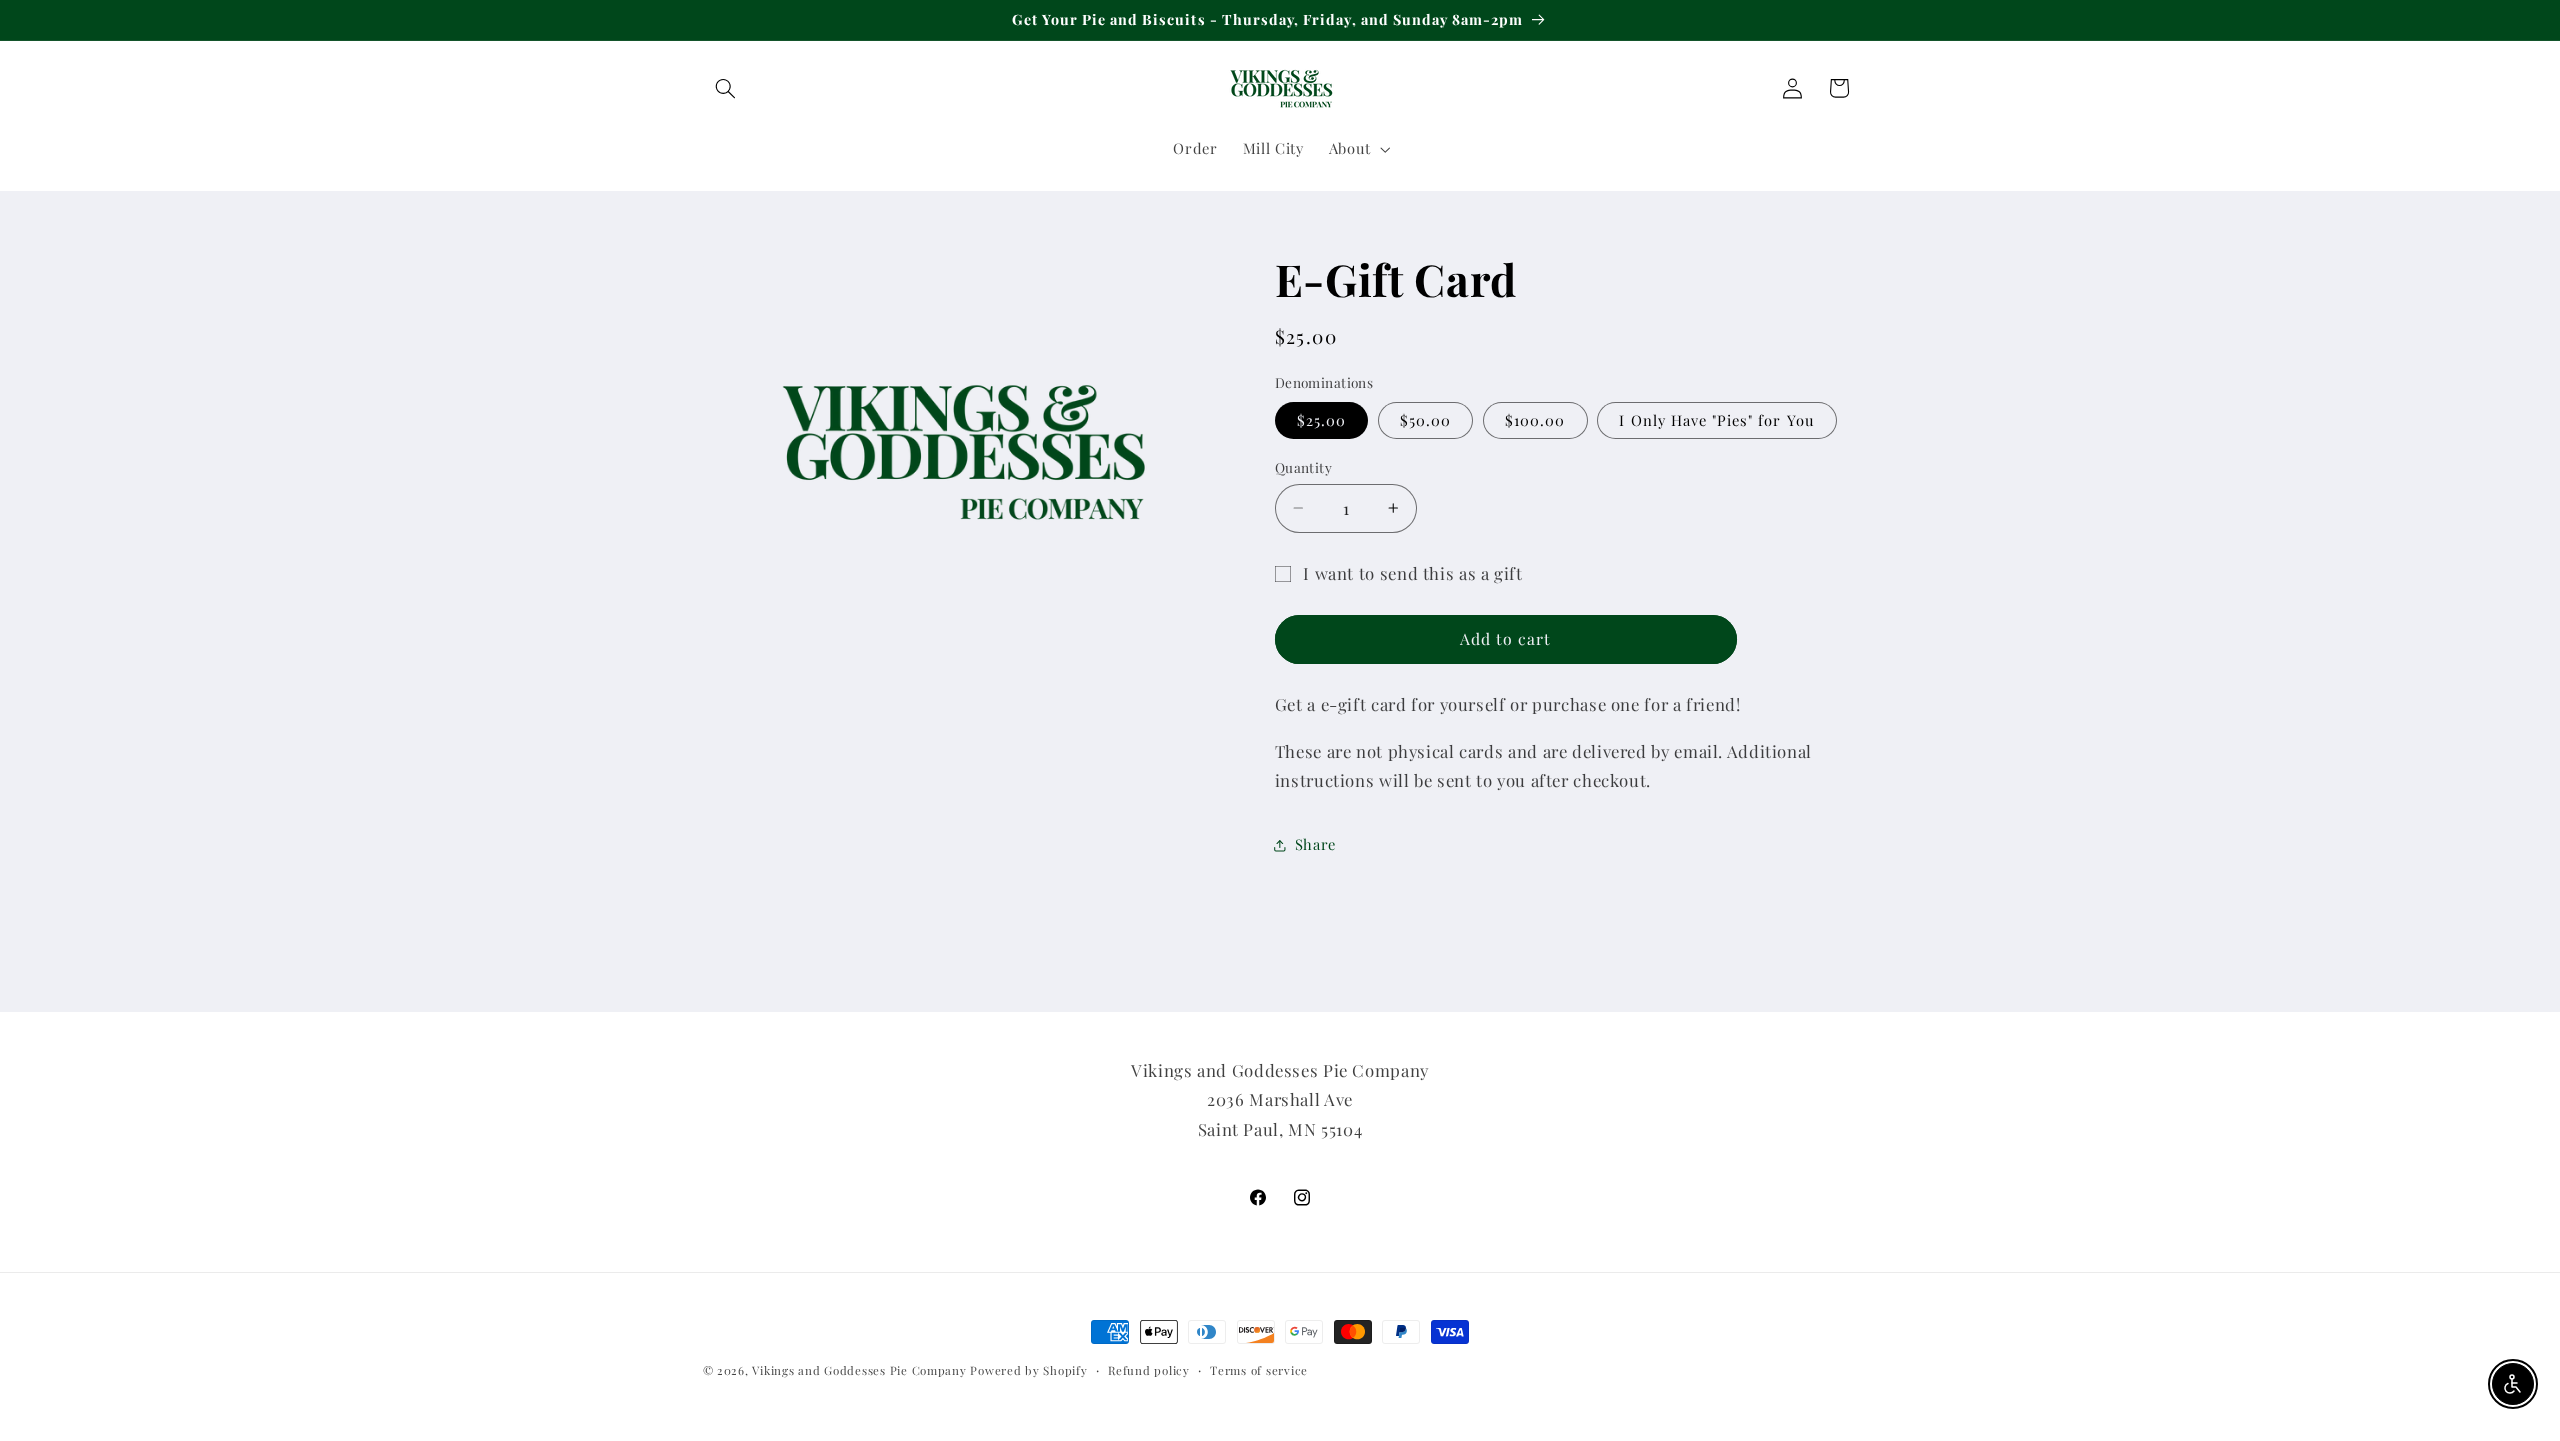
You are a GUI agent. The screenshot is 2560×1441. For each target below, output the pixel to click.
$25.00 (1321, 420)
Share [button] (1315, 844)
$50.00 (1425, 420)
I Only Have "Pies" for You (1716, 420)
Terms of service (1259, 1370)
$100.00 (1535, 420)
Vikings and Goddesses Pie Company (859, 1370)
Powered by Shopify (1028, 1370)
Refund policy (1149, 1370)
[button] (726, 88)
